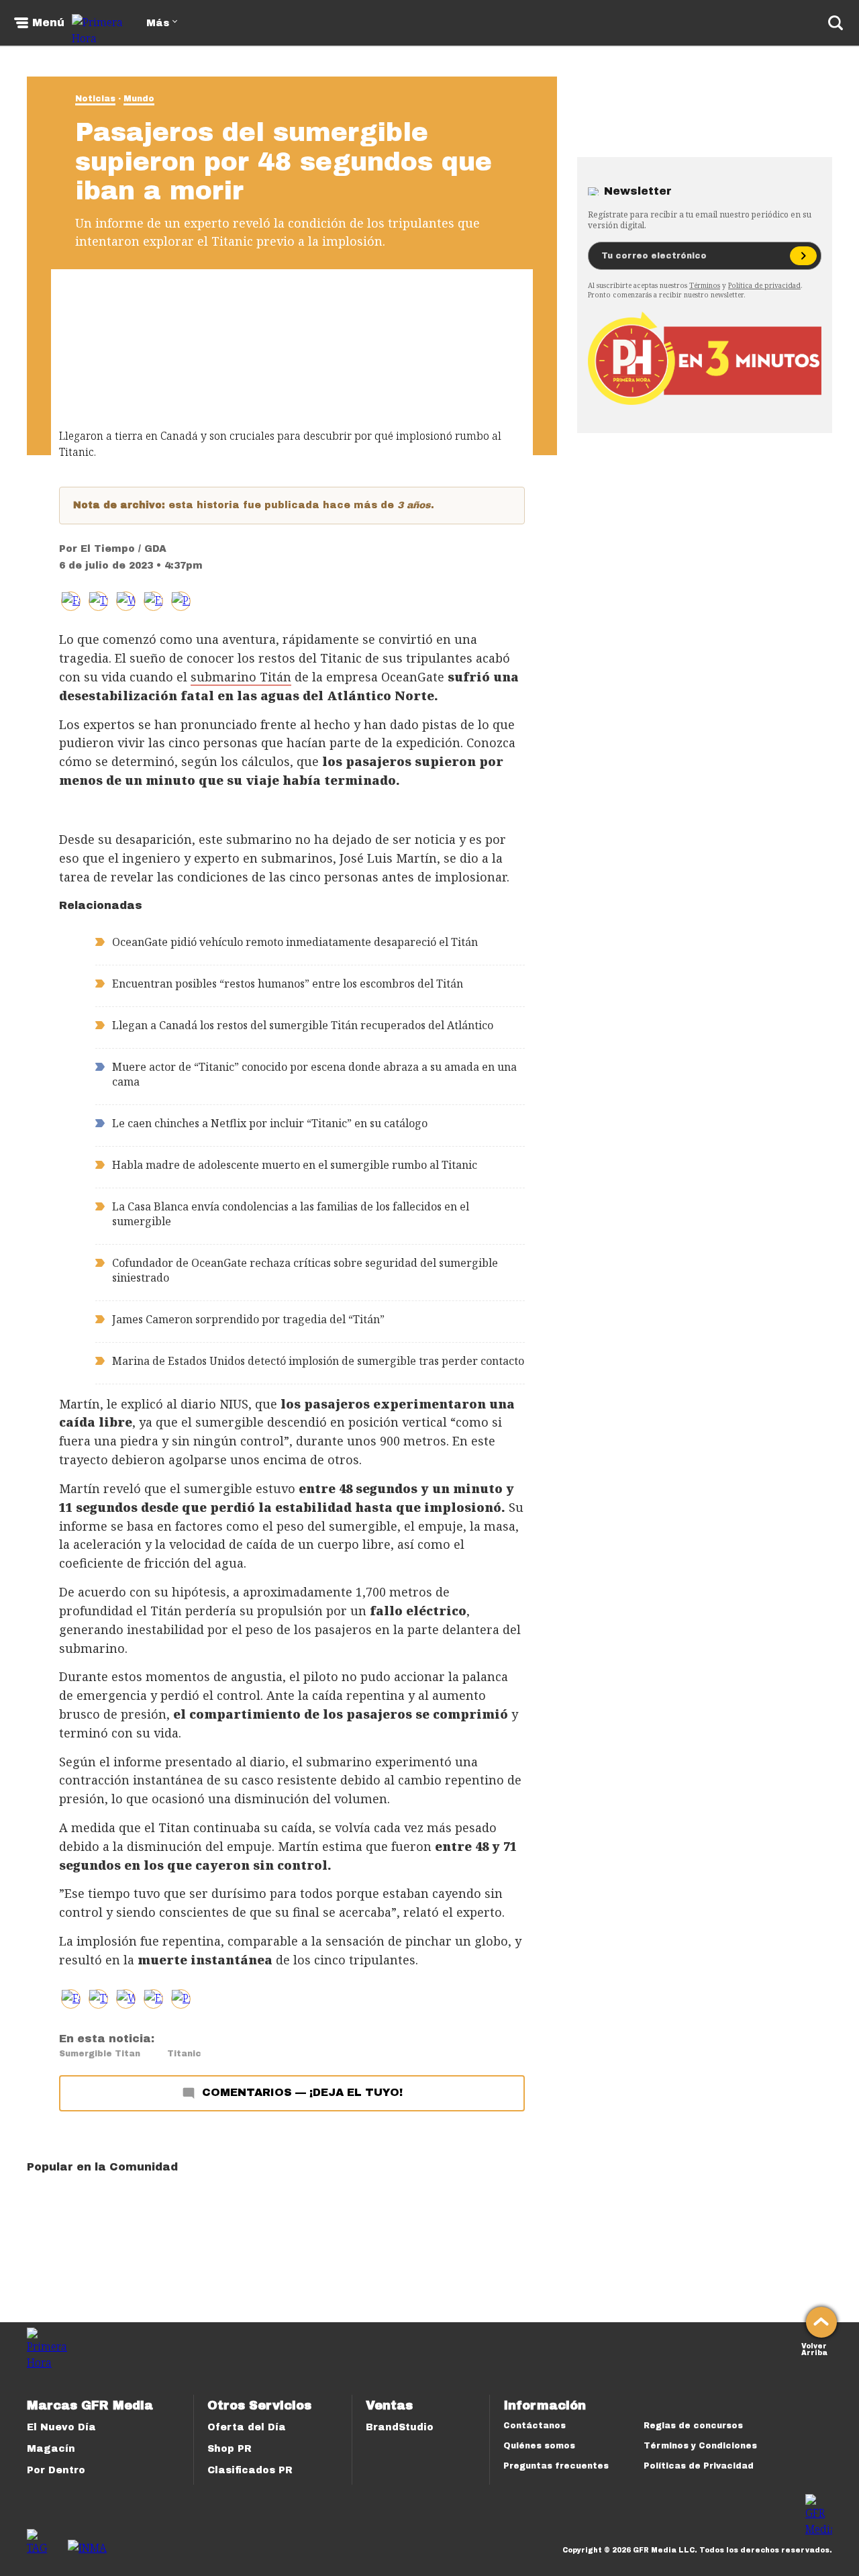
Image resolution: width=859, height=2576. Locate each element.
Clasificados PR (250, 2470)
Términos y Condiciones (700, 2446)
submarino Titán (241, 677)
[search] (836, 23)
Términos (705, 285)
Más (158, 23)
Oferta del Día (247, 2427)
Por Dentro (56, 2470)
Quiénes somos (539, 2446)
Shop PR (230, 2449)
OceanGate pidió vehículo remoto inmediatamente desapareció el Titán (295, 942)
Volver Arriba (814, 2348)
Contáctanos (535, 2426)
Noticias (95, 99)
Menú (48, 23)
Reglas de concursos (693, 2426)
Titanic (184, 2054)
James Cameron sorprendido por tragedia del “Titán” (248, 1319)
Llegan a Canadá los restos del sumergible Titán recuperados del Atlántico (303, 1025)
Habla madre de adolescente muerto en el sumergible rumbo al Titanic (295, 1165)
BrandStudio (400, 2427)
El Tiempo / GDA (123, 549)
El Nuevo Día (61, 2427)
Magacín (51, 2449)
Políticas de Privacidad (699, 2466)
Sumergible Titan (100, 2054)
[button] (98, 601)
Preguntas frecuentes (556, 2466)
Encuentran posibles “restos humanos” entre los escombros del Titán (288, 984)
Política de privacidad (764, 285)
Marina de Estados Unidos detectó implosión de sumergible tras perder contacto (318, 1361)
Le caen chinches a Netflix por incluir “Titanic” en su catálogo (270, 1123)
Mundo (139, 99)
